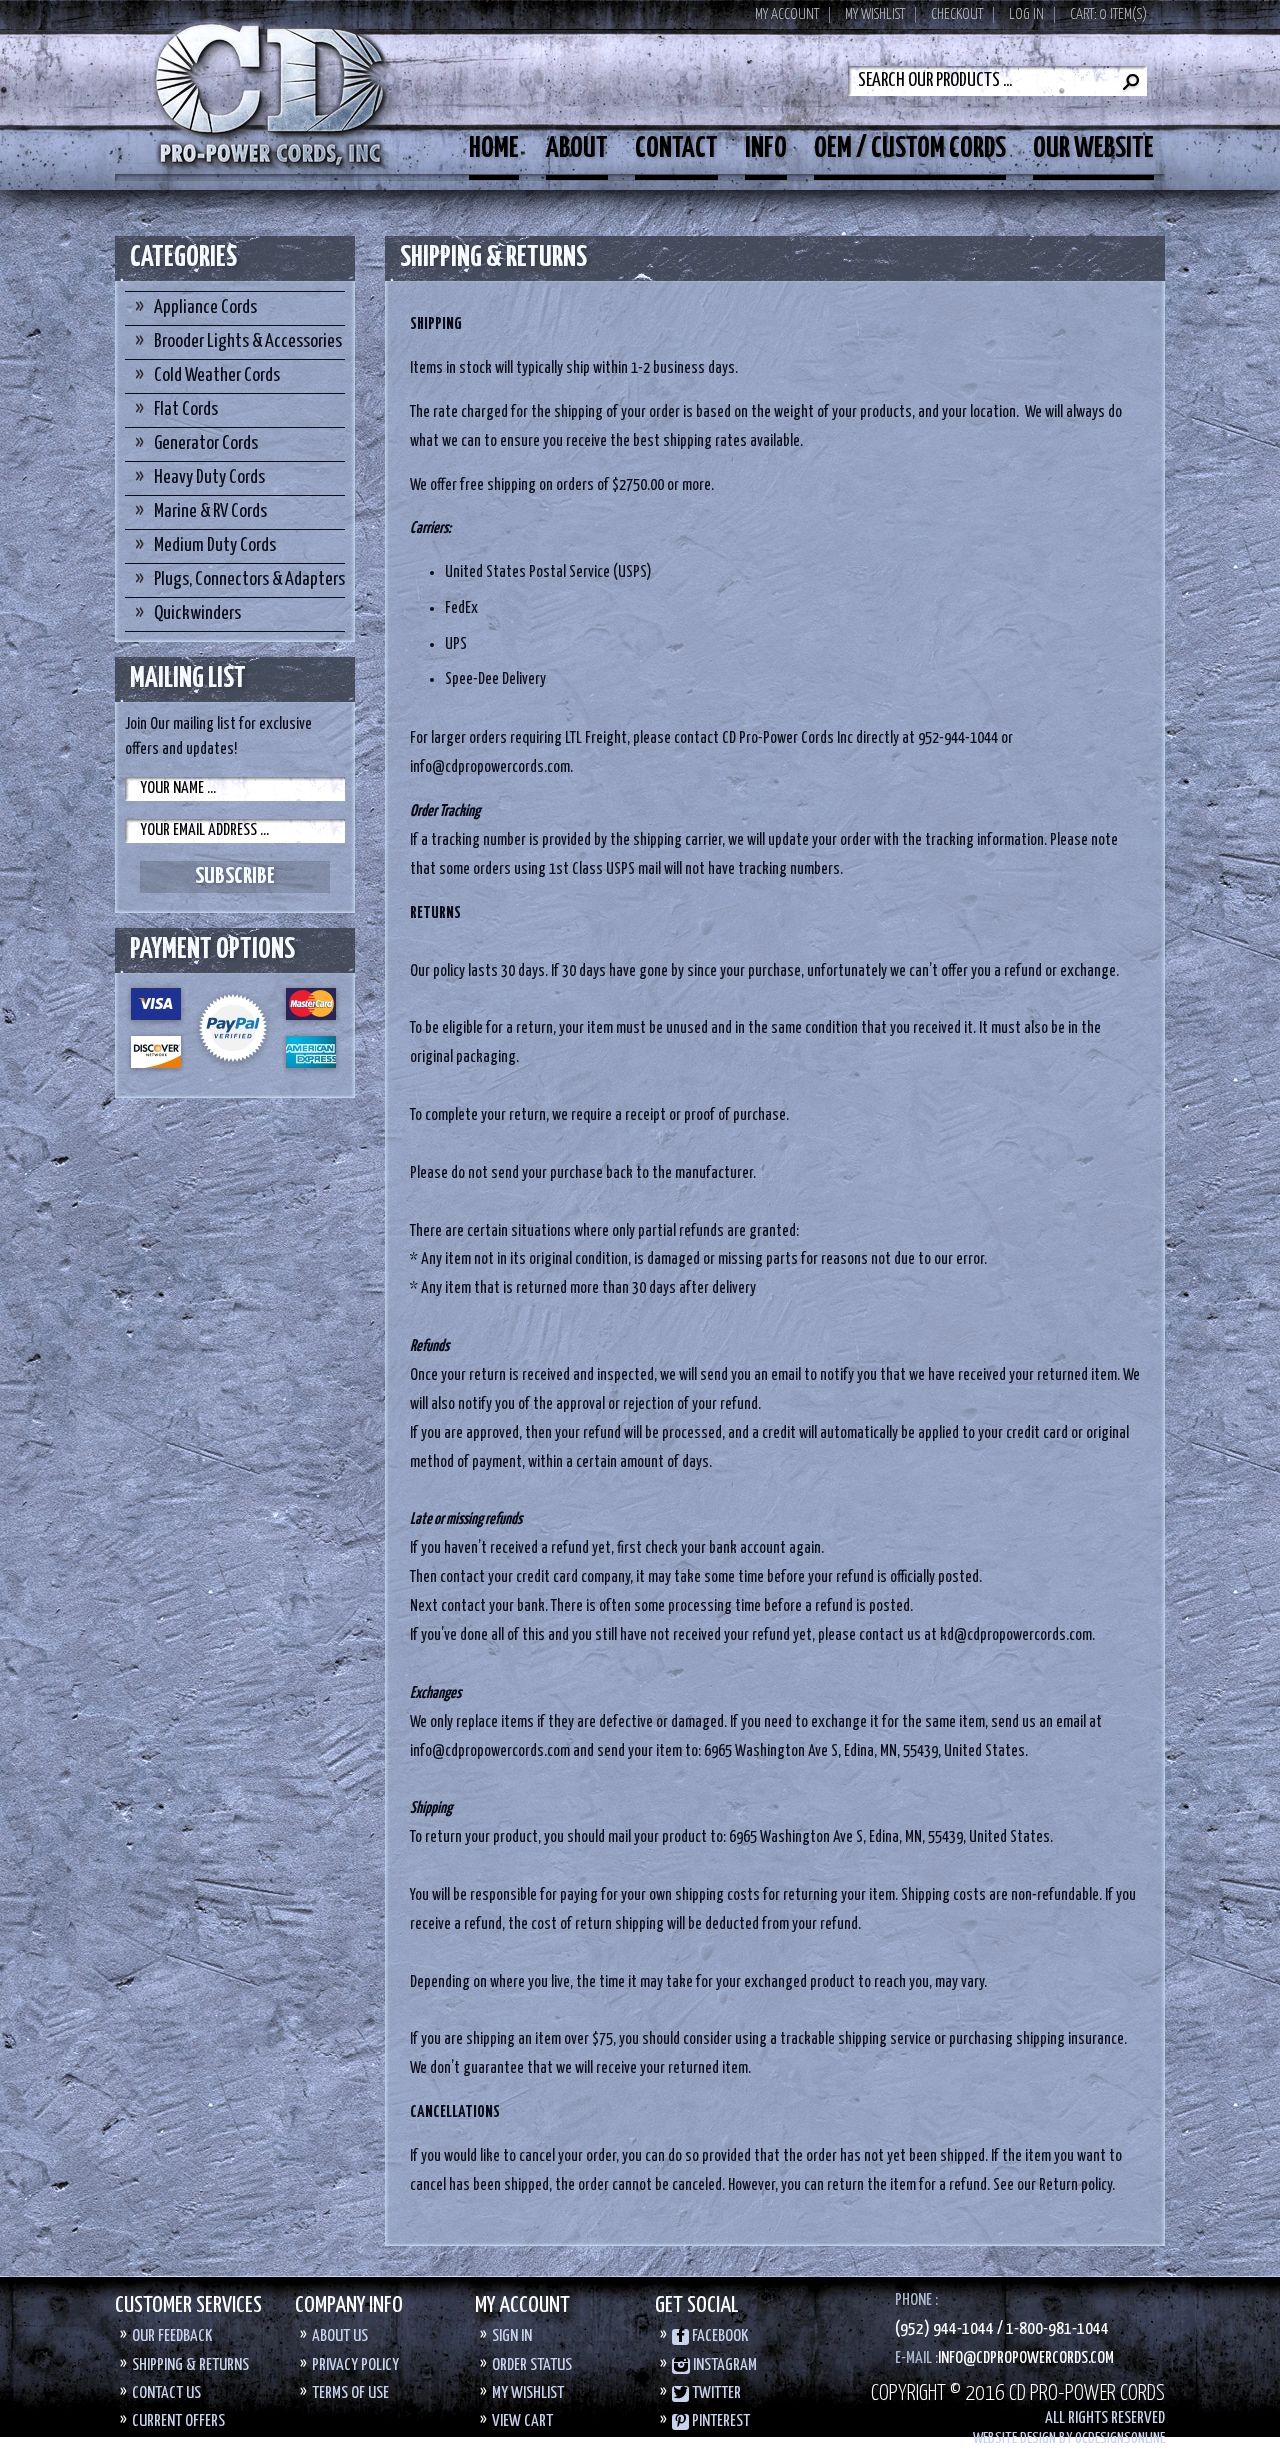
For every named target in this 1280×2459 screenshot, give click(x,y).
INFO (766, 149)
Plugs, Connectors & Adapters (249, 579)
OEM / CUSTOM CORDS (910, 149)
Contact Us (166, 2393)
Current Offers (178, 2421)
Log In (1026, 14)
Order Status (532, 2365)
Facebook (718, 2336)
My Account (787, 14)
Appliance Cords (205, 307)
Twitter (715, 2393)
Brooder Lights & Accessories (248, 341)
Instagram (723, 2365)
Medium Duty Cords (215, 545)
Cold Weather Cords (217, 375)
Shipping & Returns (190, 2365)
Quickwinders (197, 613)
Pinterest (719, 2421)
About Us (340, 2336)
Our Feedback (172, 2336)
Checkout (957, 14)
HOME (494, 149)
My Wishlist (875, 14)
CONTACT (676, 149)
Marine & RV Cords (210, 511)
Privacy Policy (355, 2365)
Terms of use (350, 2393)
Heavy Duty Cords (209, 477)
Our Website (1093, 149)
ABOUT (577, 149)
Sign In (512, 2336)
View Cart (522, 2421)
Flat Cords (186, 409)
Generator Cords (206, 443)
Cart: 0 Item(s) (1108, 14)
